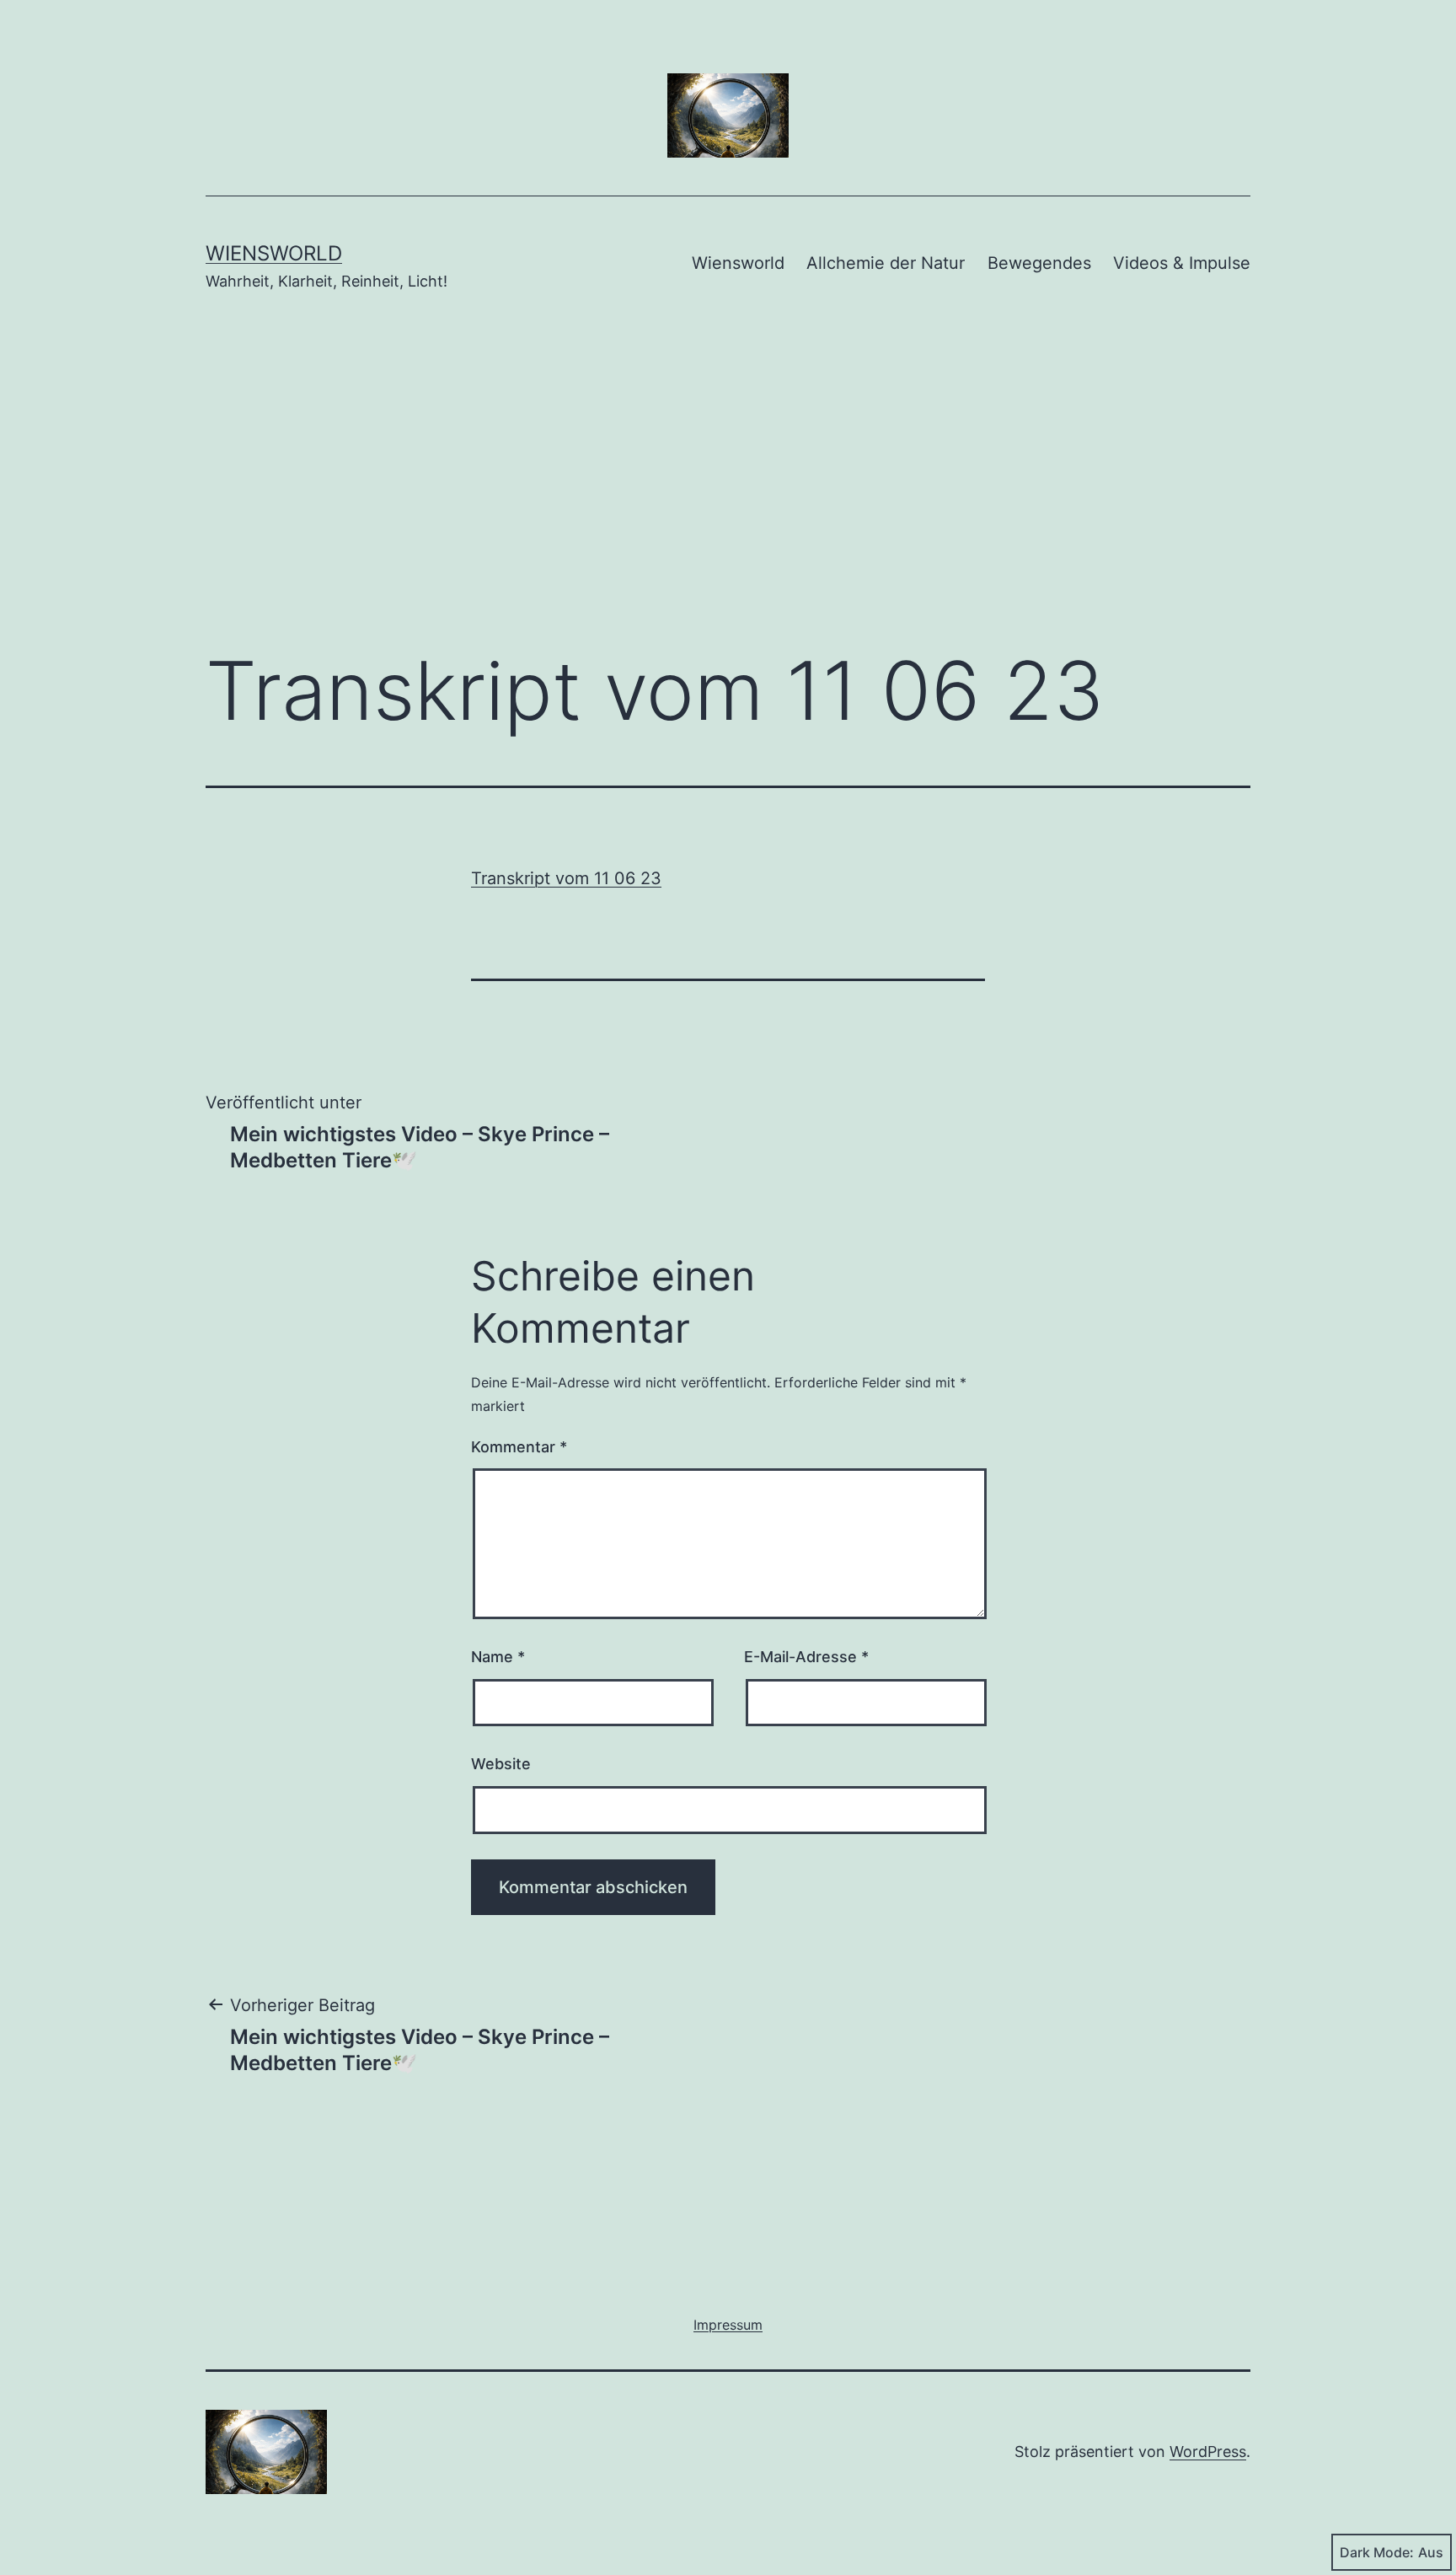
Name (498, 1657)
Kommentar (519, 1447)
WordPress (1208, 2452)
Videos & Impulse (1182, 263)
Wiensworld (274, 253)
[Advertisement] (728, 495)
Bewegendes (1039, 263)
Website (501, 1764)
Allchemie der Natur (886, 263)
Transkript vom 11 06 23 (566, 878)
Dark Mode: (1377, 2552)
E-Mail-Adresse (806, 1657)
